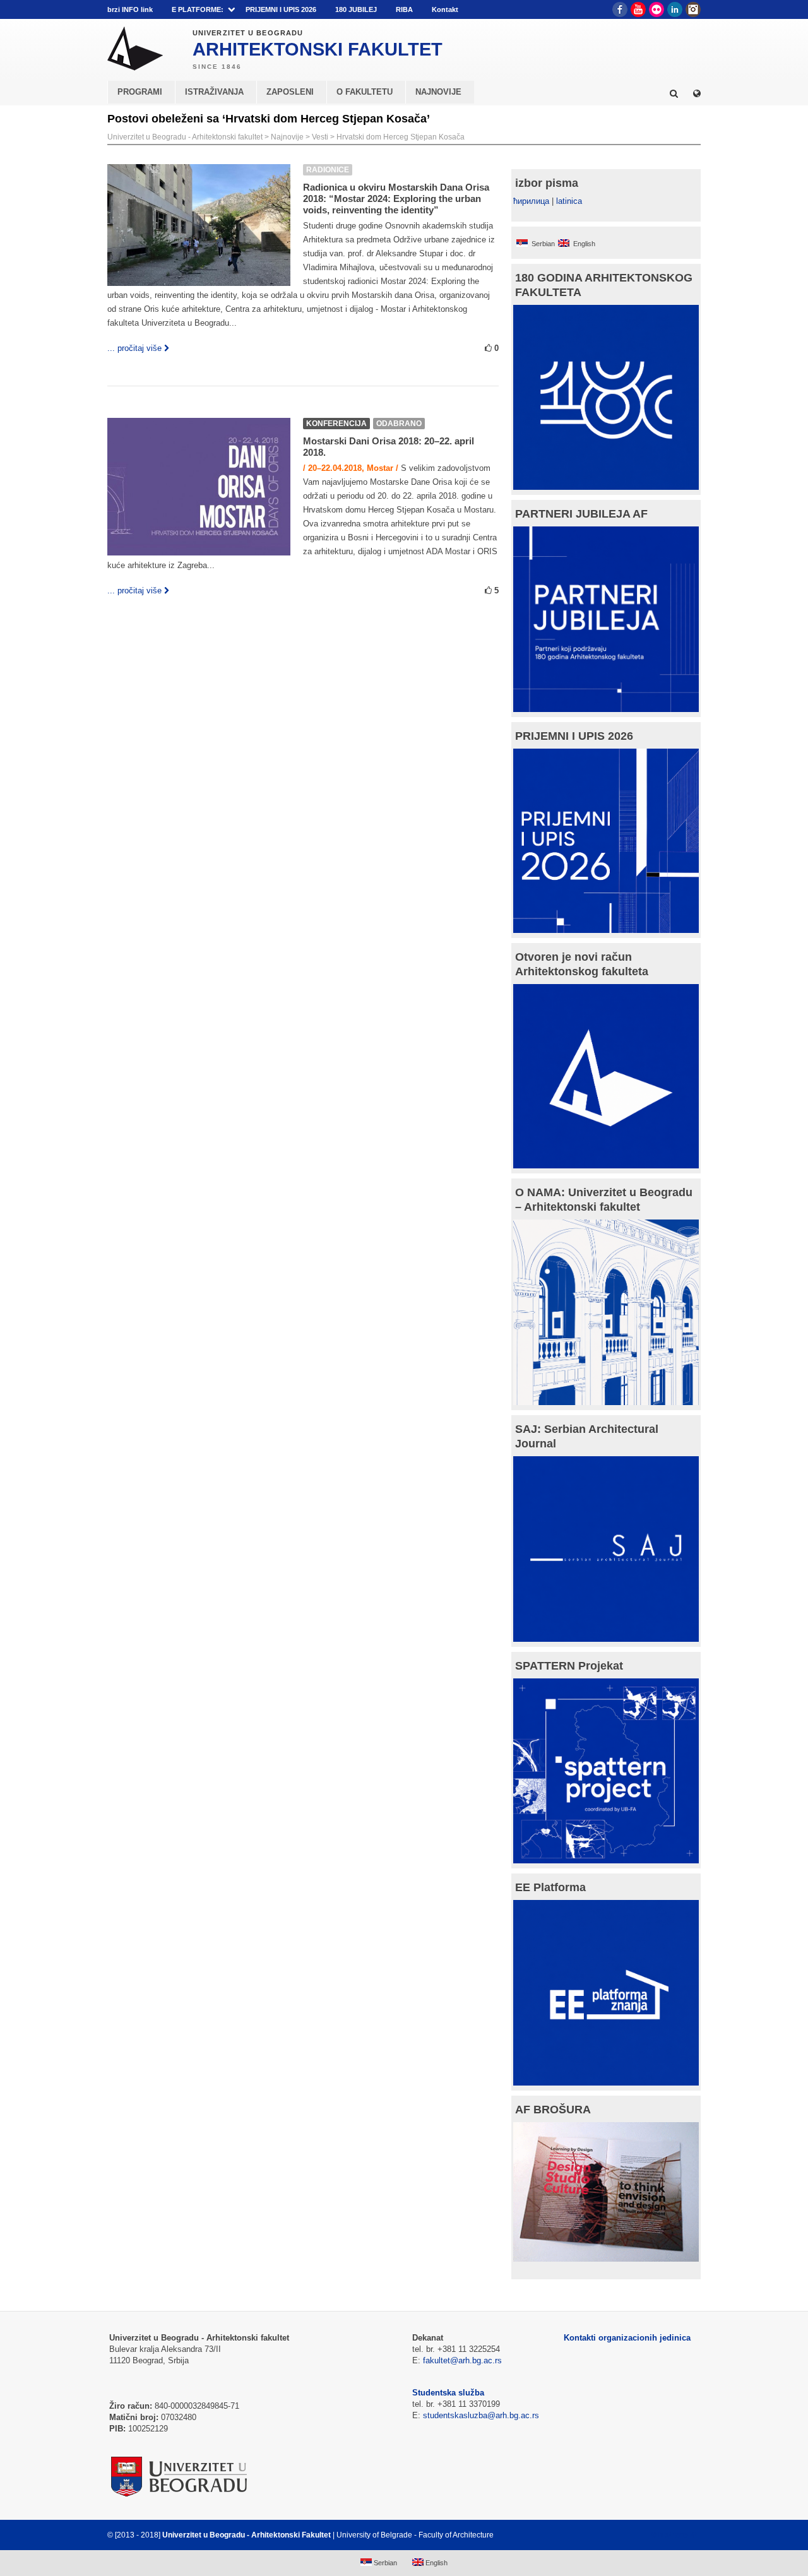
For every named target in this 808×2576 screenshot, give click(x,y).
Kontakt (445, 9)
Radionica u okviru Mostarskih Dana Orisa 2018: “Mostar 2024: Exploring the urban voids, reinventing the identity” (396, 199)
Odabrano (399, 424)
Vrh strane (669, 2535)
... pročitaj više (134, 348)
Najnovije (287, 137)
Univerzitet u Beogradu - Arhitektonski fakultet (185, 137)
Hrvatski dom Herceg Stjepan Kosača (401, 137)
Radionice (328, 170)
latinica (569, 201)
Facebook (620, 9)
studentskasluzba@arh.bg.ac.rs (481, 2415)
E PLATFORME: (198, 9)
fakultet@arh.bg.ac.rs (462, 2360)
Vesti (320, 137)
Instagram (693, 9)
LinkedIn (675, 9)
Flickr (656, 9)
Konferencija (336, 424)
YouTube (638, 9)
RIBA (404, 9)
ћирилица (531, 201)
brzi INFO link (130, 9)
